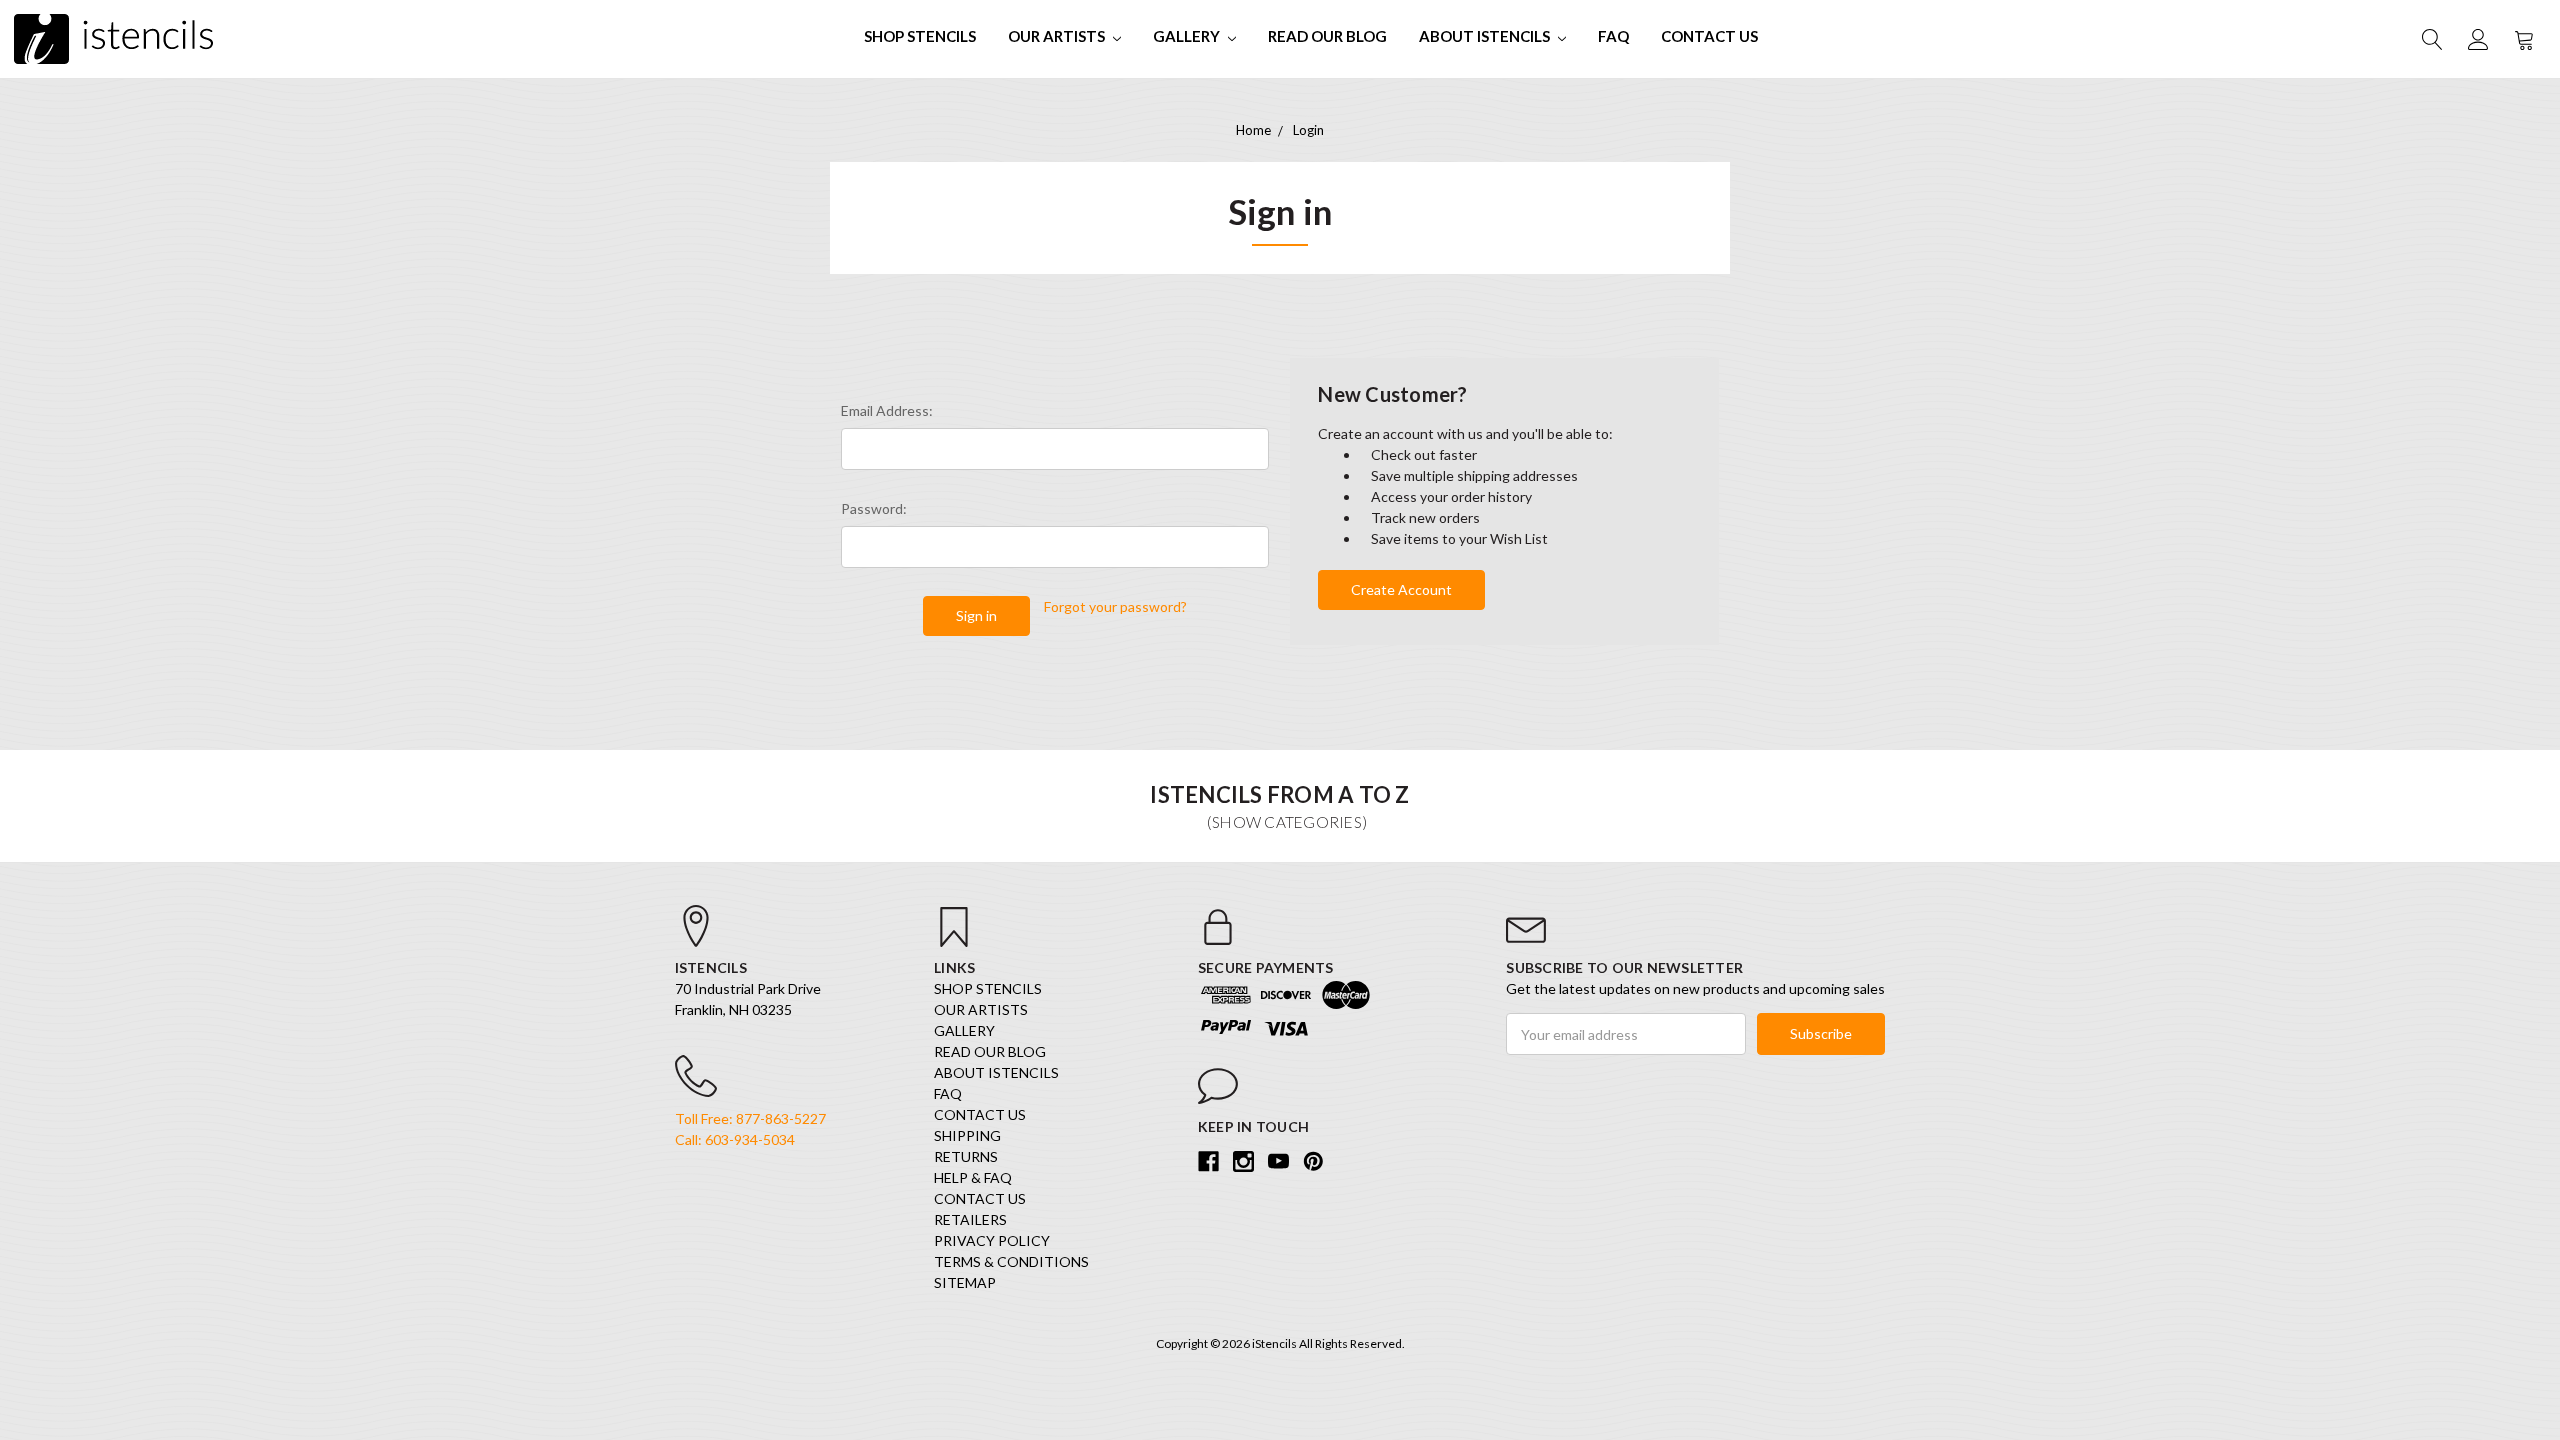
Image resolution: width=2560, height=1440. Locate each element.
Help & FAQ (973, 1177)
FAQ (1613, 36)
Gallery (1188, 36)
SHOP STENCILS (920, 36)
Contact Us (1709, 36)
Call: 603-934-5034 (735, 1139)
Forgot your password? (1115, 606)
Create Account (1401, 589)
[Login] (2477, 39)
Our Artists (1058, 36)
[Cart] (2523, 39)
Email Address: (887, 410)
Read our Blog (1327, 36)
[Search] (2431, 39)
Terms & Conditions (1011, 1261)
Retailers (970, 1219)
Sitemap (965, 1282)
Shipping (967, 1135)
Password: (874, 508)
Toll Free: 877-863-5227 (750, 1118)
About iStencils (1486, 36)
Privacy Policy (992, 1240)
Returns (966, 1156)
